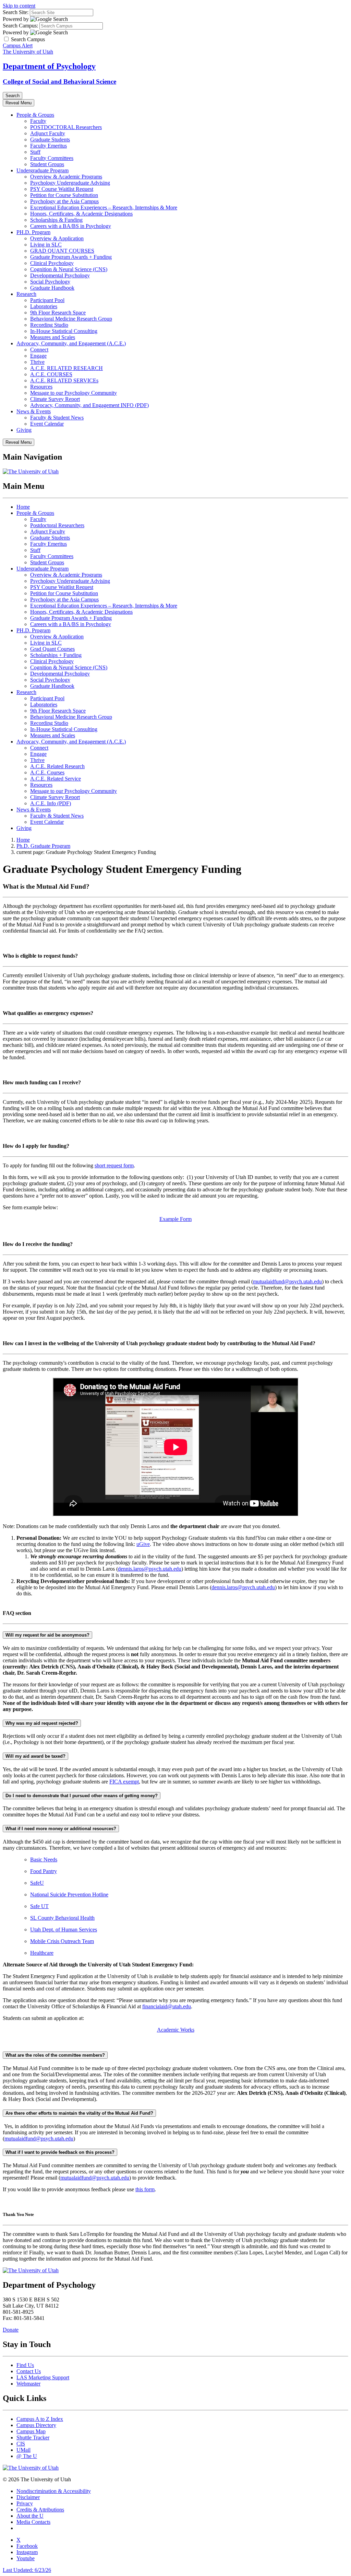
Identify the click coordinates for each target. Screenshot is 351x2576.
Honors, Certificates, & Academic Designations (81, 214)
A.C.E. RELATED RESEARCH (66, 368)
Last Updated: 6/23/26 (27, 2570)
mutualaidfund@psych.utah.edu (287, 1281)
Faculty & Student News (57, 418)
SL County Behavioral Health (62, 1918)
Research (26, 294)
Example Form (175, 1219)
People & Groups (35, 115)
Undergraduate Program (43, 170)
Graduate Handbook (52, 288)
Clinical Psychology (52, 263)
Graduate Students (50, 140)
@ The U (27, 2456)
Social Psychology (50, 282)
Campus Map (31, 2431)
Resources (41, 387)
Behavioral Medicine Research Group (71, 319)
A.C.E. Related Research (57, 766)
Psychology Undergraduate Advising (70, 183)
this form (145, 2189)
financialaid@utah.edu (167, 2006)
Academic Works (176, 2030)
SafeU (37, 1883)
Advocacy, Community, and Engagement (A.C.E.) (71, 343)
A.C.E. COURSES (51, 374)
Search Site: (16, 12)
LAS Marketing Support (43, 2377)
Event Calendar (47, 424)
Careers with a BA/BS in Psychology (71, 226)
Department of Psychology (49, 66)
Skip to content (19, 6)
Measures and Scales (53, 337)
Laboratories (44, 306)
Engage (38, 356)
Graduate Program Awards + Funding (71, 257)
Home (23, 507)
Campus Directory (36, 2425)
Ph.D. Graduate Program (43, 846)
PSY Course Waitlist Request (62, 189)
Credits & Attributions (40, 2510)
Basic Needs (44, 1859)
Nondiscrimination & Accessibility (54, 2491)
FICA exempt (124, 1782)
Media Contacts (33, 2522)
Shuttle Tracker (33, 2438)
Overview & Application (57, 238)
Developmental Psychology (60, 275)
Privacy (25, 2503)
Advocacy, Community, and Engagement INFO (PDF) (89, 405)
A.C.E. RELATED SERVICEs (64, 380)
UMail (23, 2450)
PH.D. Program (33, 232)
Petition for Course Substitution (64, 195)
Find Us (25, 2365)
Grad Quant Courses (52, 649)
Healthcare (42, 1953)
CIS (21, 2444)
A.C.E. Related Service (56, 779)
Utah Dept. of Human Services (64, 1930)
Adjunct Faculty (48, 133)
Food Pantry (44, 1871)
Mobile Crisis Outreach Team (62, 1941)
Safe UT (39, 1906)
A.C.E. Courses (47, 772)
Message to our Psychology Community (74, 393)
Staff (35, 152)
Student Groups (47, 164)
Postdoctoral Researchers (57, 525)
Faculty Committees (52, 158)
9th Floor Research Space (58, 313)
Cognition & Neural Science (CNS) (69, 269)
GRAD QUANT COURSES (62, 251)
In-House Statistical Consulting (64, 331)
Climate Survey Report (55, 399)
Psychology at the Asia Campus (64, 201)
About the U (30, 2516)
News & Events (34, 411)
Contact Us (29, 2371)
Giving (24, 430)
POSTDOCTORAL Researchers (66, 127)
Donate (11, 2330)
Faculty (38, 121)
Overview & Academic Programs (66, 177)
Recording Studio (49, 325)
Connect (39, 350)
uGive (143, 1544)
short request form (114, 1165)
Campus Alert (18, 45)
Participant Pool (47, 300)
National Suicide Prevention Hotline (69, 1895)
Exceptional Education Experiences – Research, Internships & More (104, 207)
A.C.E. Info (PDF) (51, 803)
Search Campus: (20, 26)
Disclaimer (28, 2497)
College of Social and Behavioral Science (59, 82)
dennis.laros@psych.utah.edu (150, 1569)
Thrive (37, 362)
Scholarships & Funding (56, 220)
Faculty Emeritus (49, 146)
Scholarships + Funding (56, 655)
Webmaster (28, 2384)
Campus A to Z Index (40, 2419)
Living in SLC (46, 245)
